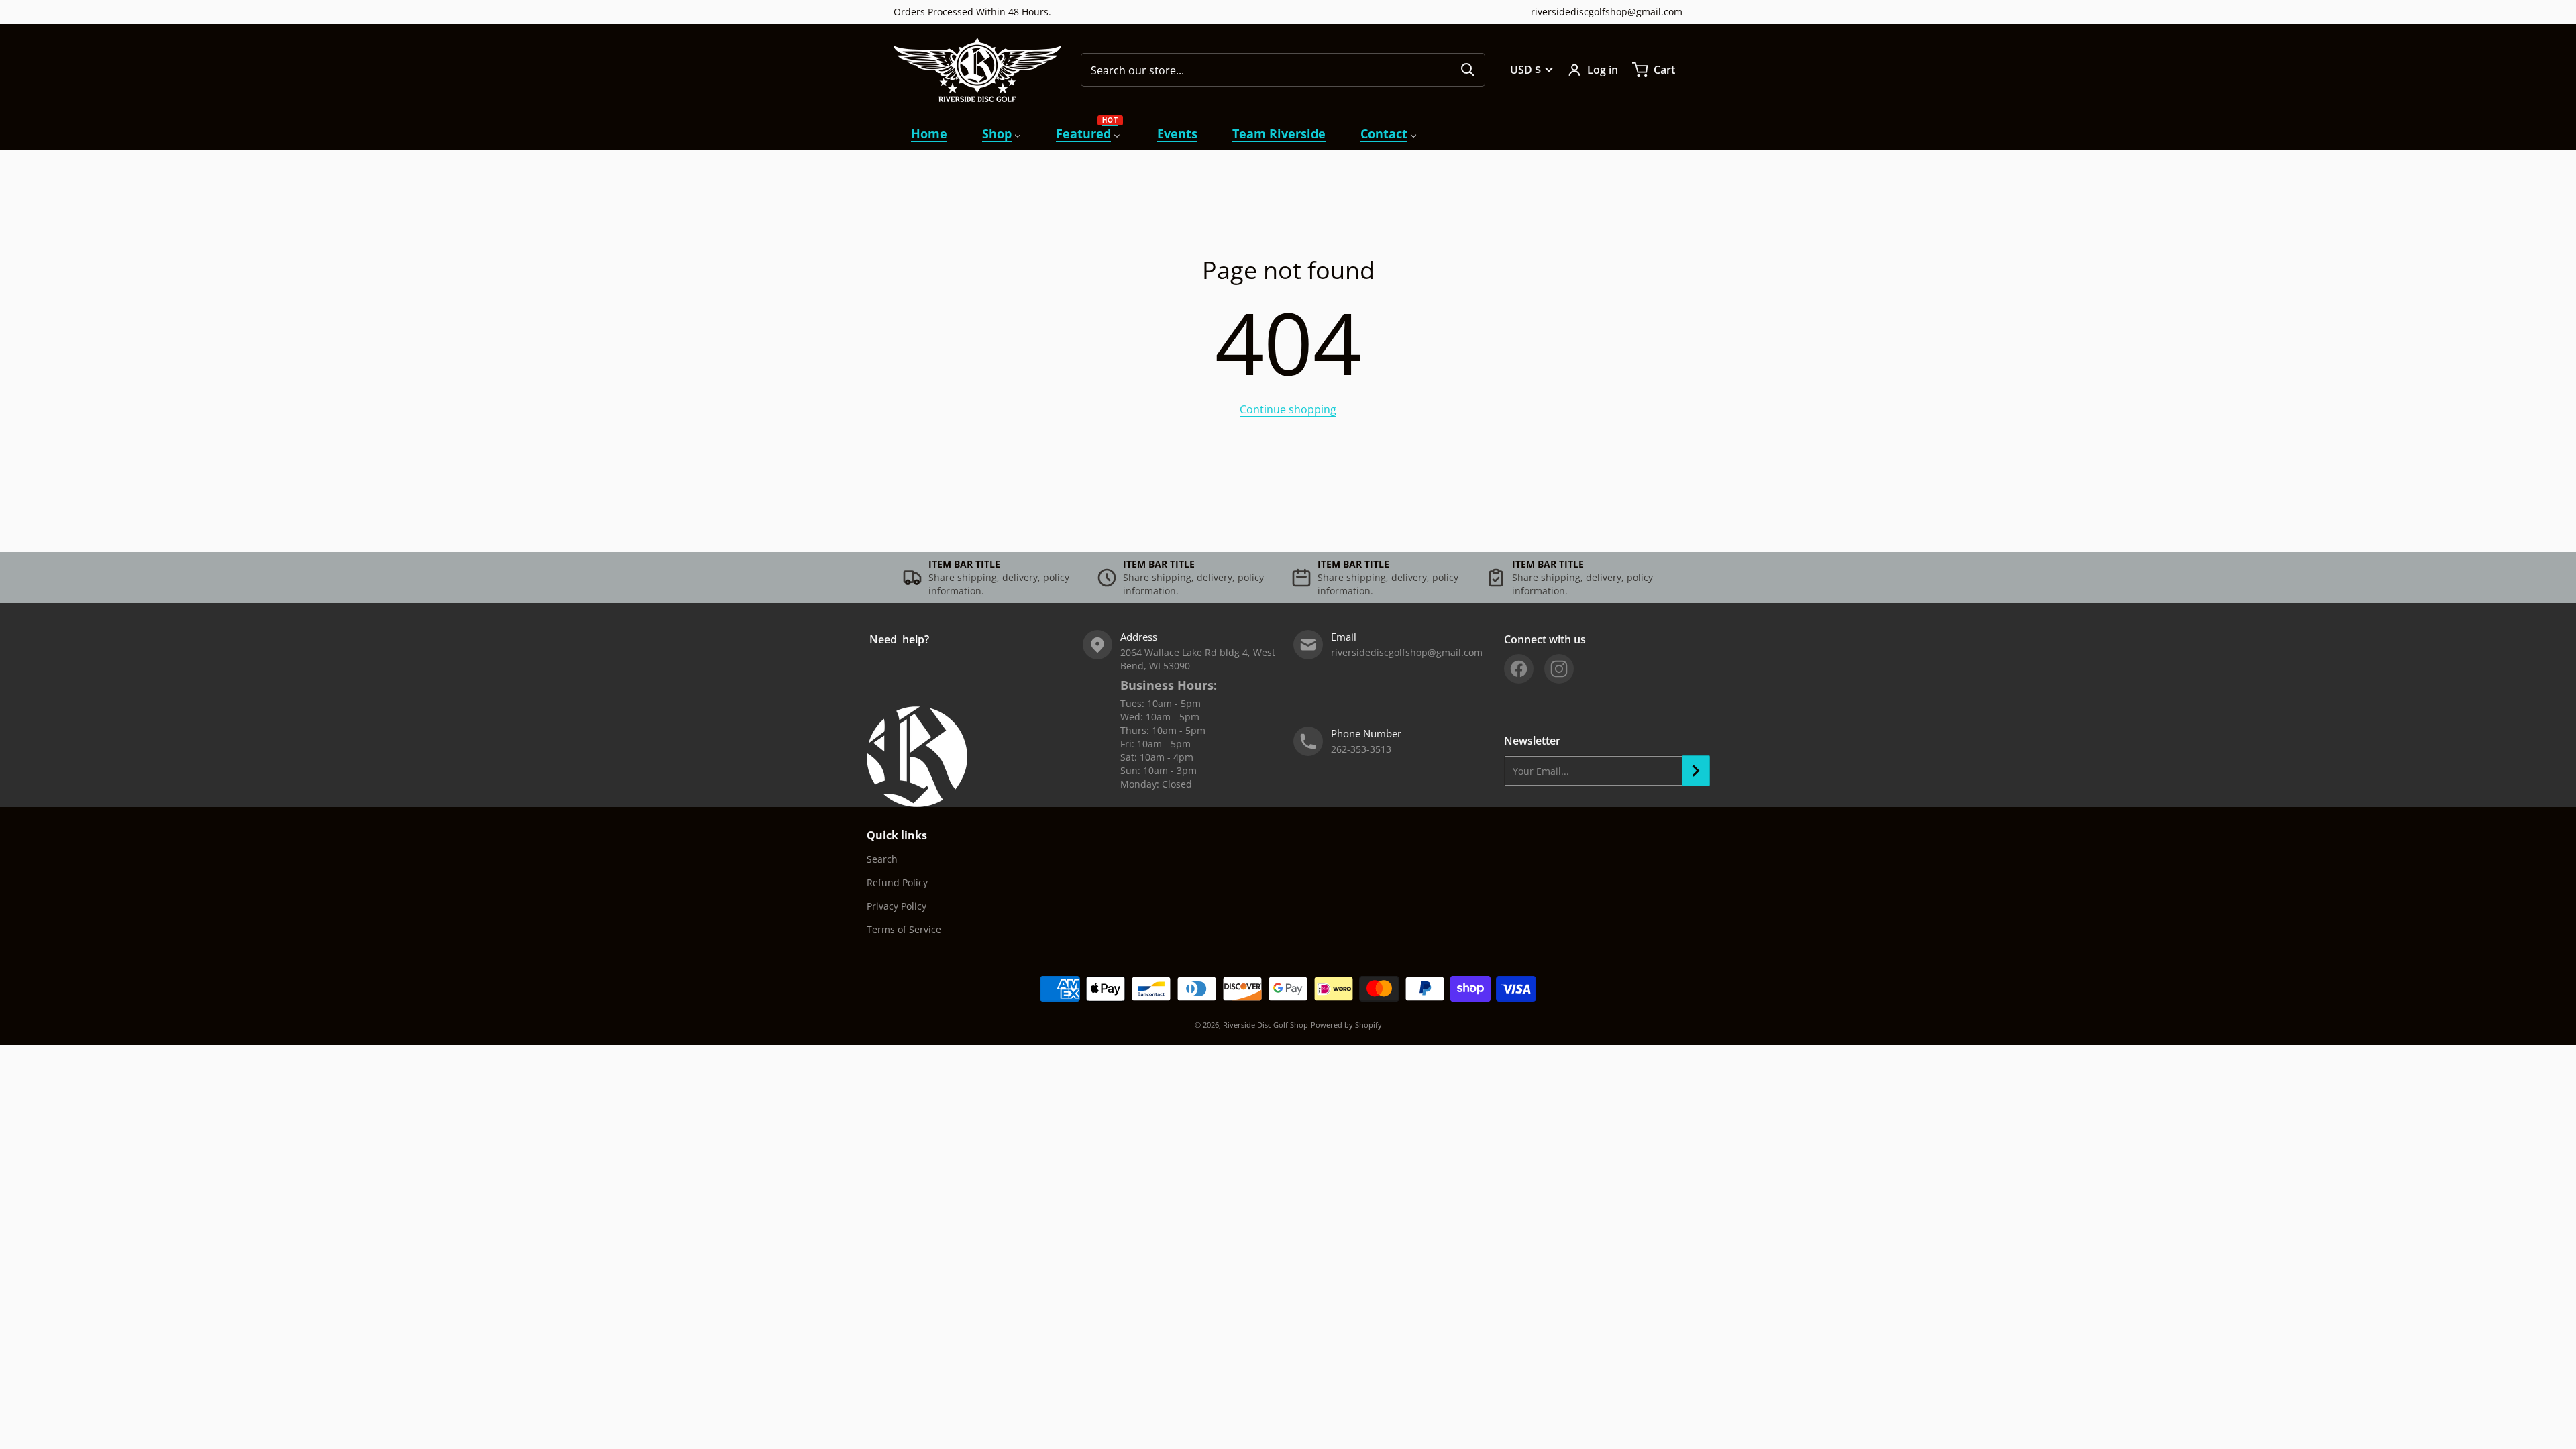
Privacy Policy (897, 906)
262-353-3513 (1361, 749)
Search (882, 859)
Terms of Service (904, 929)
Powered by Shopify (1346, 1025)
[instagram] (1559, 669)
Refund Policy (897, 882)
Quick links (897, 835)
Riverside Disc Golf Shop (1266, 1025)
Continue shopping (1288, 409)
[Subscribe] (1696, 771)
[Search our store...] (1468, 70)
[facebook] (1519, 669)
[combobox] (1283, 70)
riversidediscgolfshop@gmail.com (1607, 12)
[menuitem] (929, 134)
